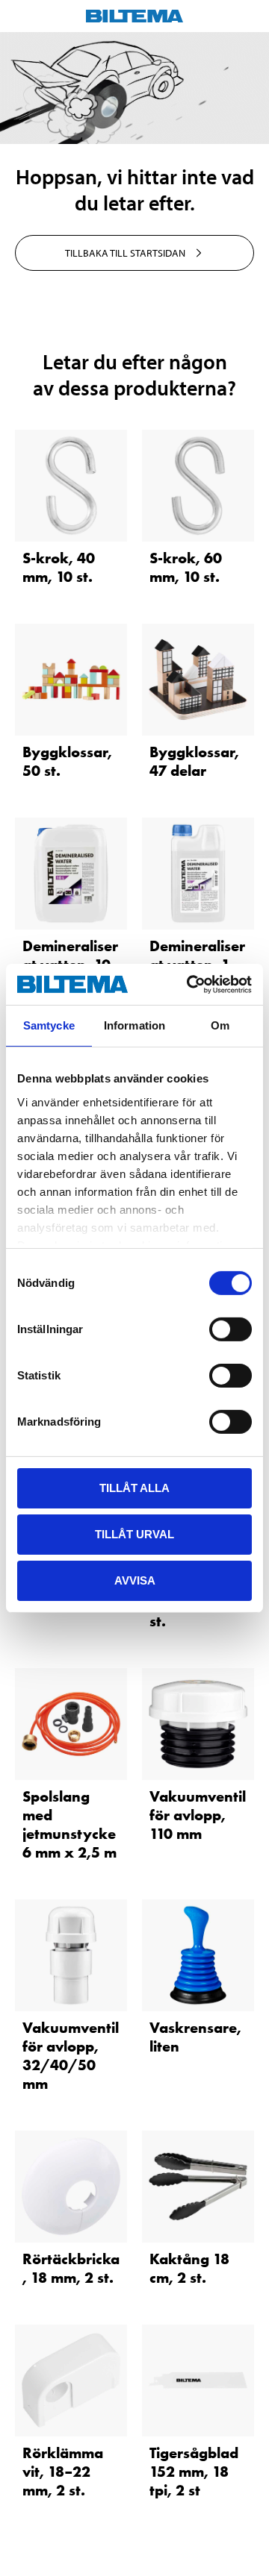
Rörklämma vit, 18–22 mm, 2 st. (63, 2472)
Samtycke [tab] (49, 1025)
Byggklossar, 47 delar (194, 761)
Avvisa (135, 1580)
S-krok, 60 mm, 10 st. (186, 567)
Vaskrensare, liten (195, 2037)
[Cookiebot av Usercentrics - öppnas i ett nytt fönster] (190, 984)
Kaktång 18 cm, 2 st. (189, 2268)
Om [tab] (220, 1025)
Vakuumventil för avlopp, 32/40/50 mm (71, 2056)
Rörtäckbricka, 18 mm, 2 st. (71, 2268)
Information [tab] (134, 1025)
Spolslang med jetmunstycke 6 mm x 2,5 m (69, 1824)
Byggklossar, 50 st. (67, 761)
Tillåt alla (134, 1488)
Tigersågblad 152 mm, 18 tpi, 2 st (194, 2472)
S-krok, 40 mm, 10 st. (59, 567)
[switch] (231, 1329)
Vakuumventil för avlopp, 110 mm (198, 1815)
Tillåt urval (134, 1534)
